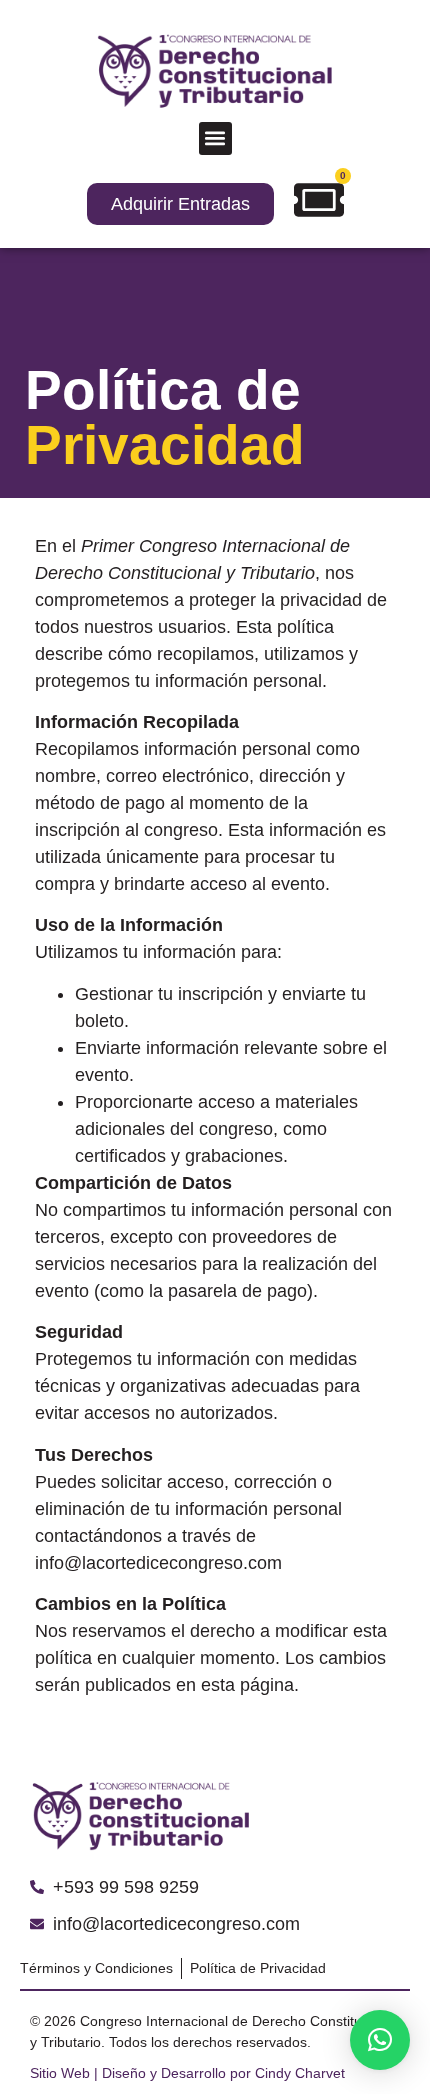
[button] (215, 138)
